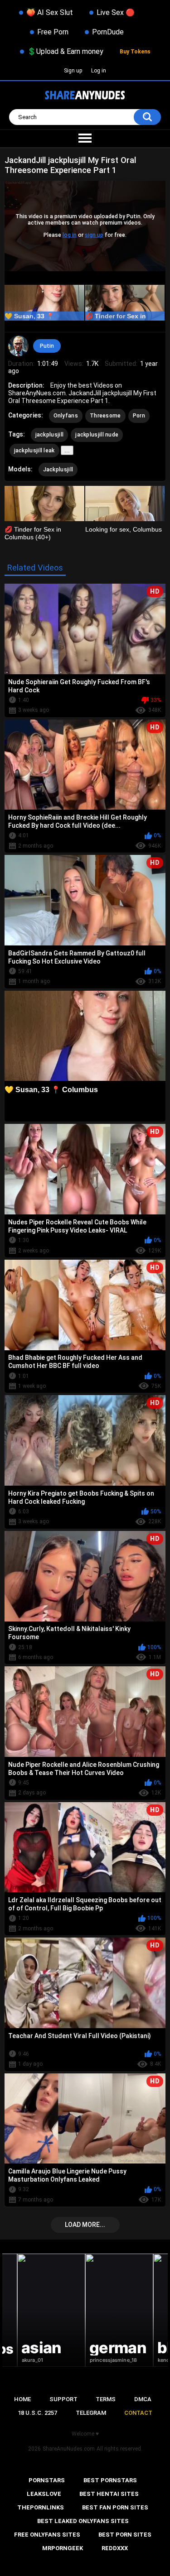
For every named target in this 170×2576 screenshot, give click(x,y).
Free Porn (53, 32)
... (67, 450)
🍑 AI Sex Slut (50, 12)
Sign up (73, 71)
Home (22, 2399)
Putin (47, 346)
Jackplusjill (58, 470)
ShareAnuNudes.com (69, 2449)
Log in (99, 71)
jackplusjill (50, 435)
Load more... (85, 2225)
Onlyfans (66, 416)
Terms (106, 2399)
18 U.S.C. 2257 (37, 2413)
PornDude (108, 32)
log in (70, 235)
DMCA (143, 2399)
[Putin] (19, 346)
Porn (139, 416)
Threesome (105, 416)
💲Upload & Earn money (65, 51)
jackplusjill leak (34, 451)
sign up (94, 235)
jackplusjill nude (97, 435)
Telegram (91, 2413)
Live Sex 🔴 (116, 12)
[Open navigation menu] (85, 139)
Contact (138, 2413)
